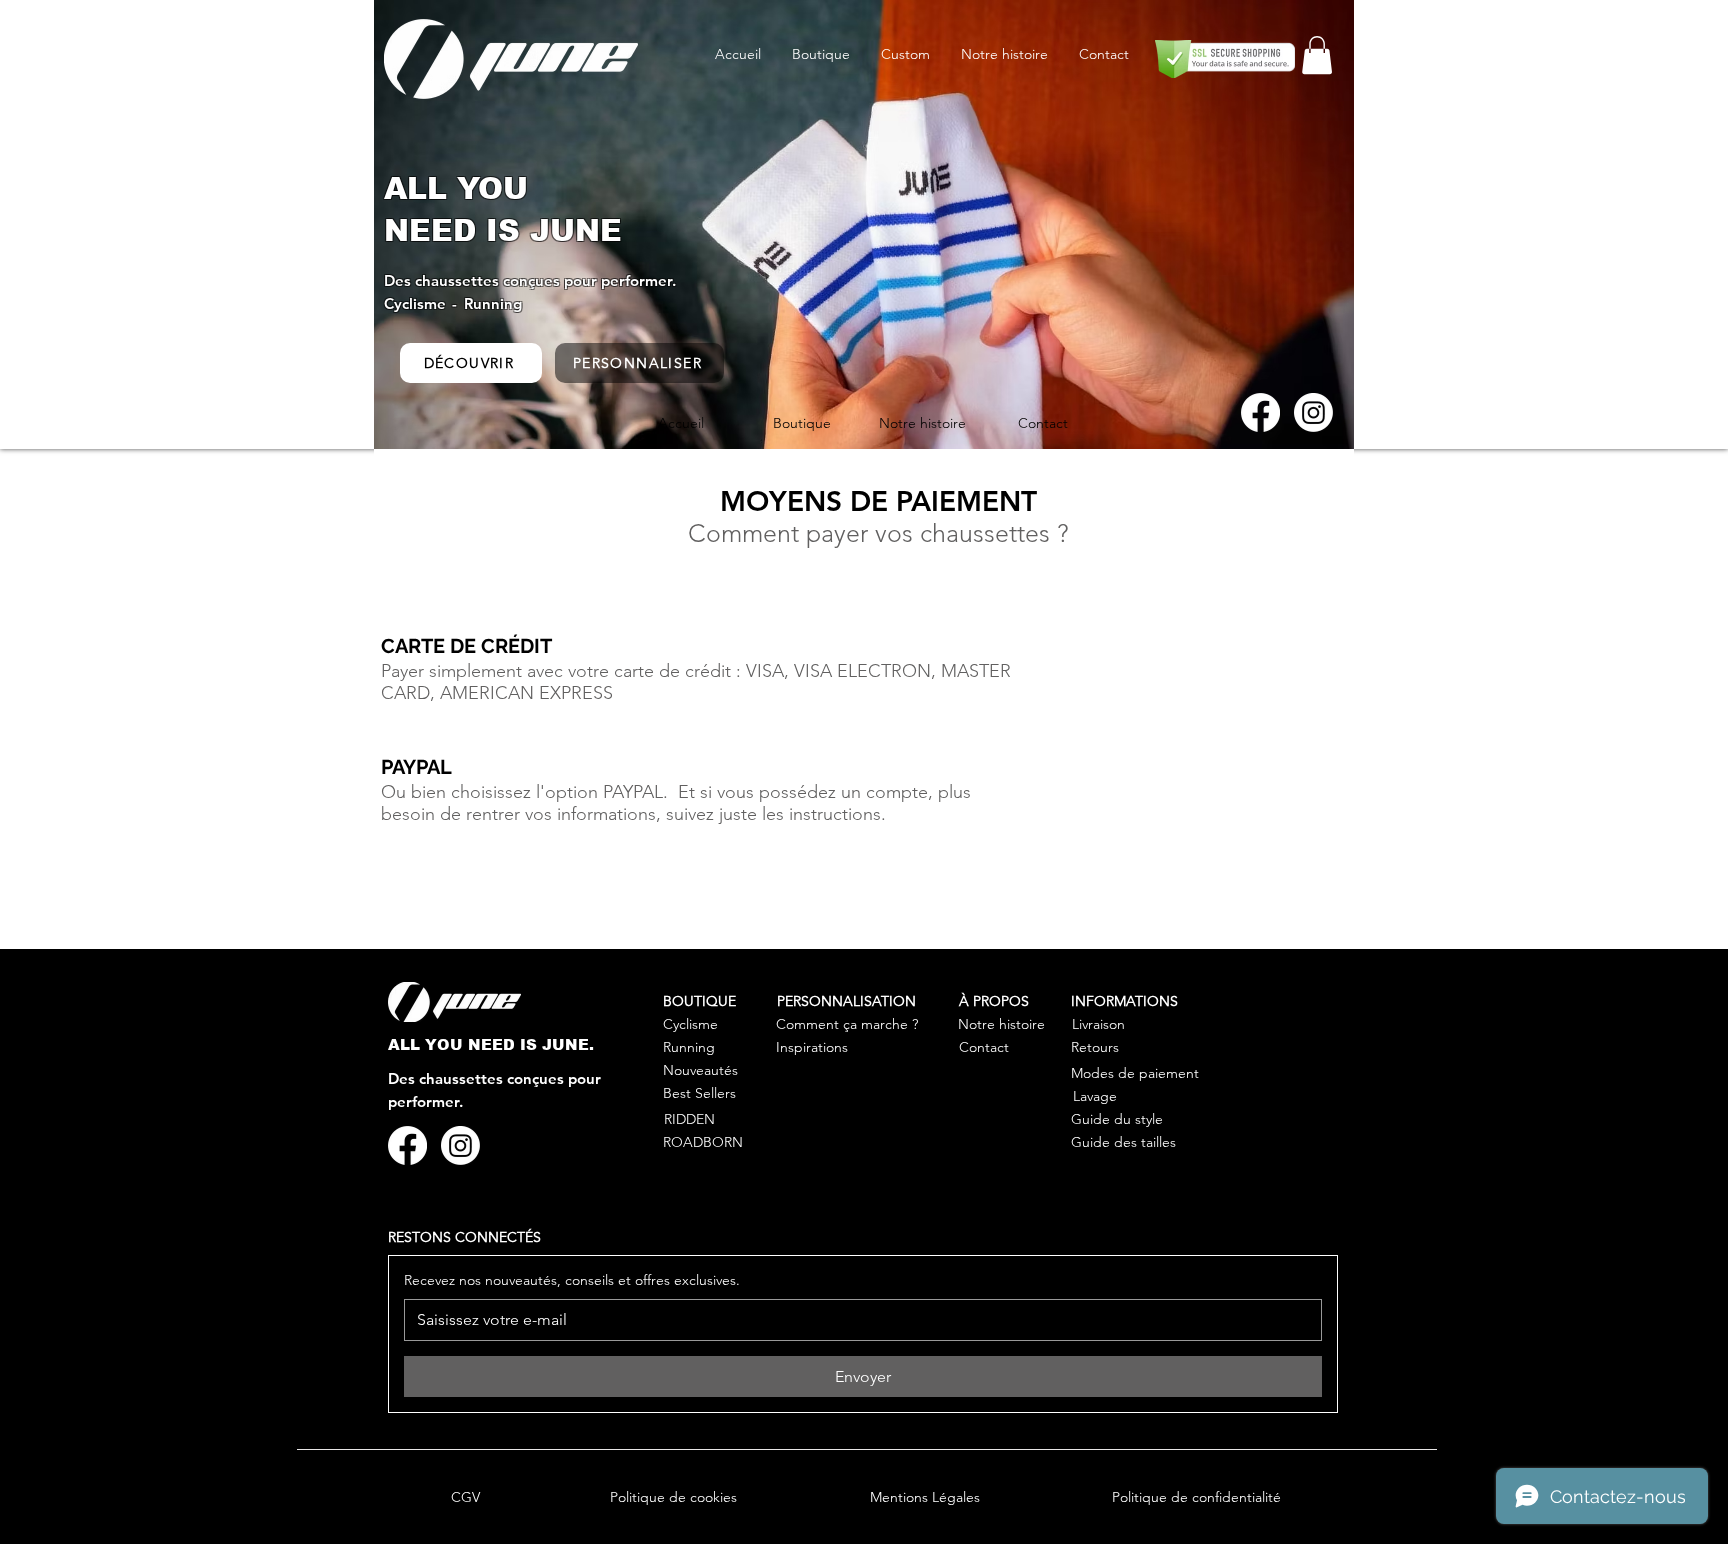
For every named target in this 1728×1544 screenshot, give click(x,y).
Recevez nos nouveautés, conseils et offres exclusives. (572, 1280)
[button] (1317, 55)
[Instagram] (1313, 412)
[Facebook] (1260, 412)
